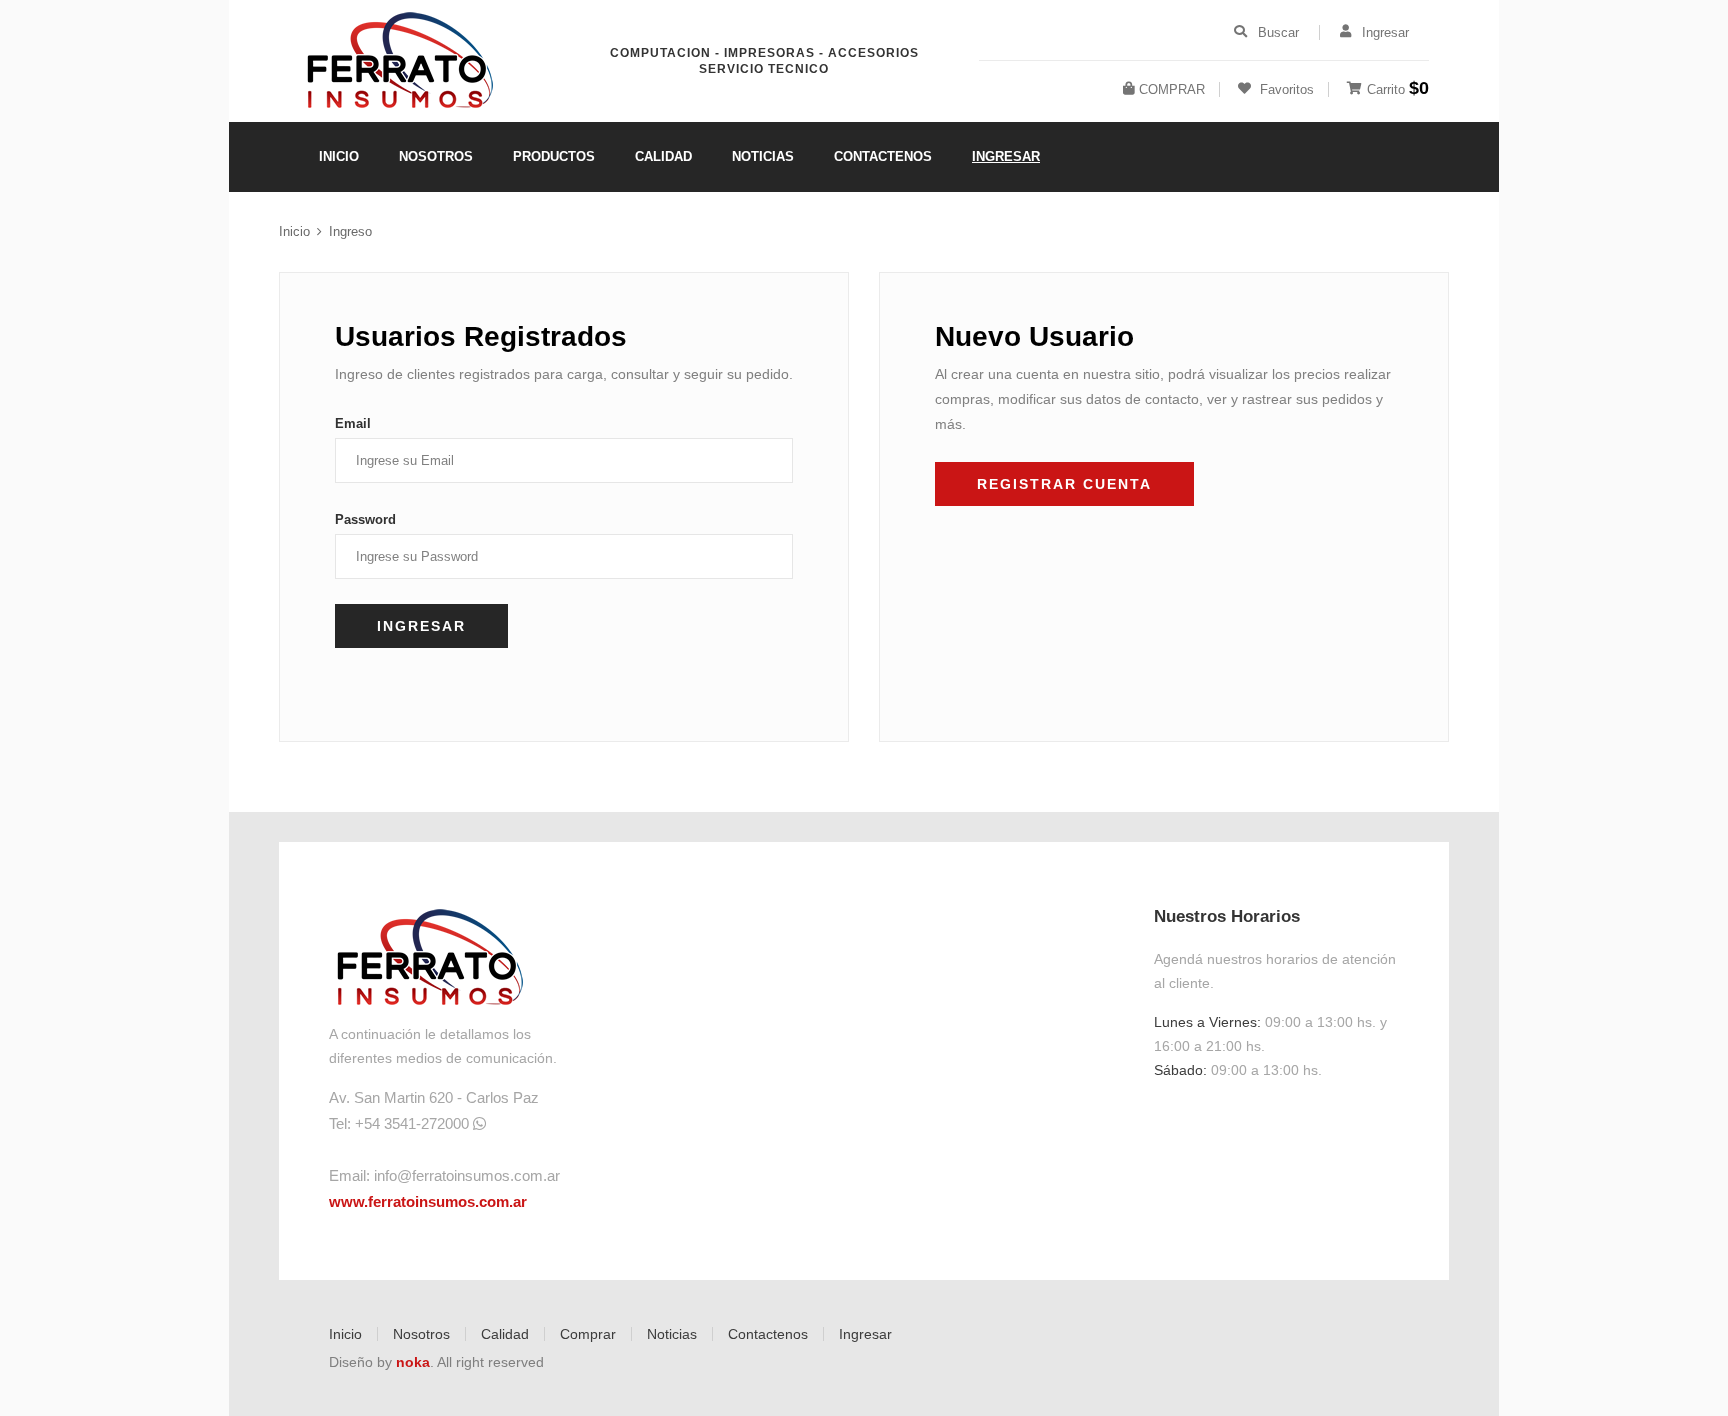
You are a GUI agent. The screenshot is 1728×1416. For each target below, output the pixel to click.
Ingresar (865, 1334)
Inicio (294, 231)
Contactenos (768, 1334)
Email (353, 423)
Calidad (505, 1334)
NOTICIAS (763, 156)
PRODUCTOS (554, 156)
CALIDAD (663, 156)
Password (365, 519)
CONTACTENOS (883, 156)
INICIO (339, 156)
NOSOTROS (436, 156)
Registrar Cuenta (1064, 484)
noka (413, 1362)
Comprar (588, 1334)
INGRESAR (1006, 156)
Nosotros (421, 1334)
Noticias (672, 1334)
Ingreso (350, 231)
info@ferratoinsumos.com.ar (467, 1175)
